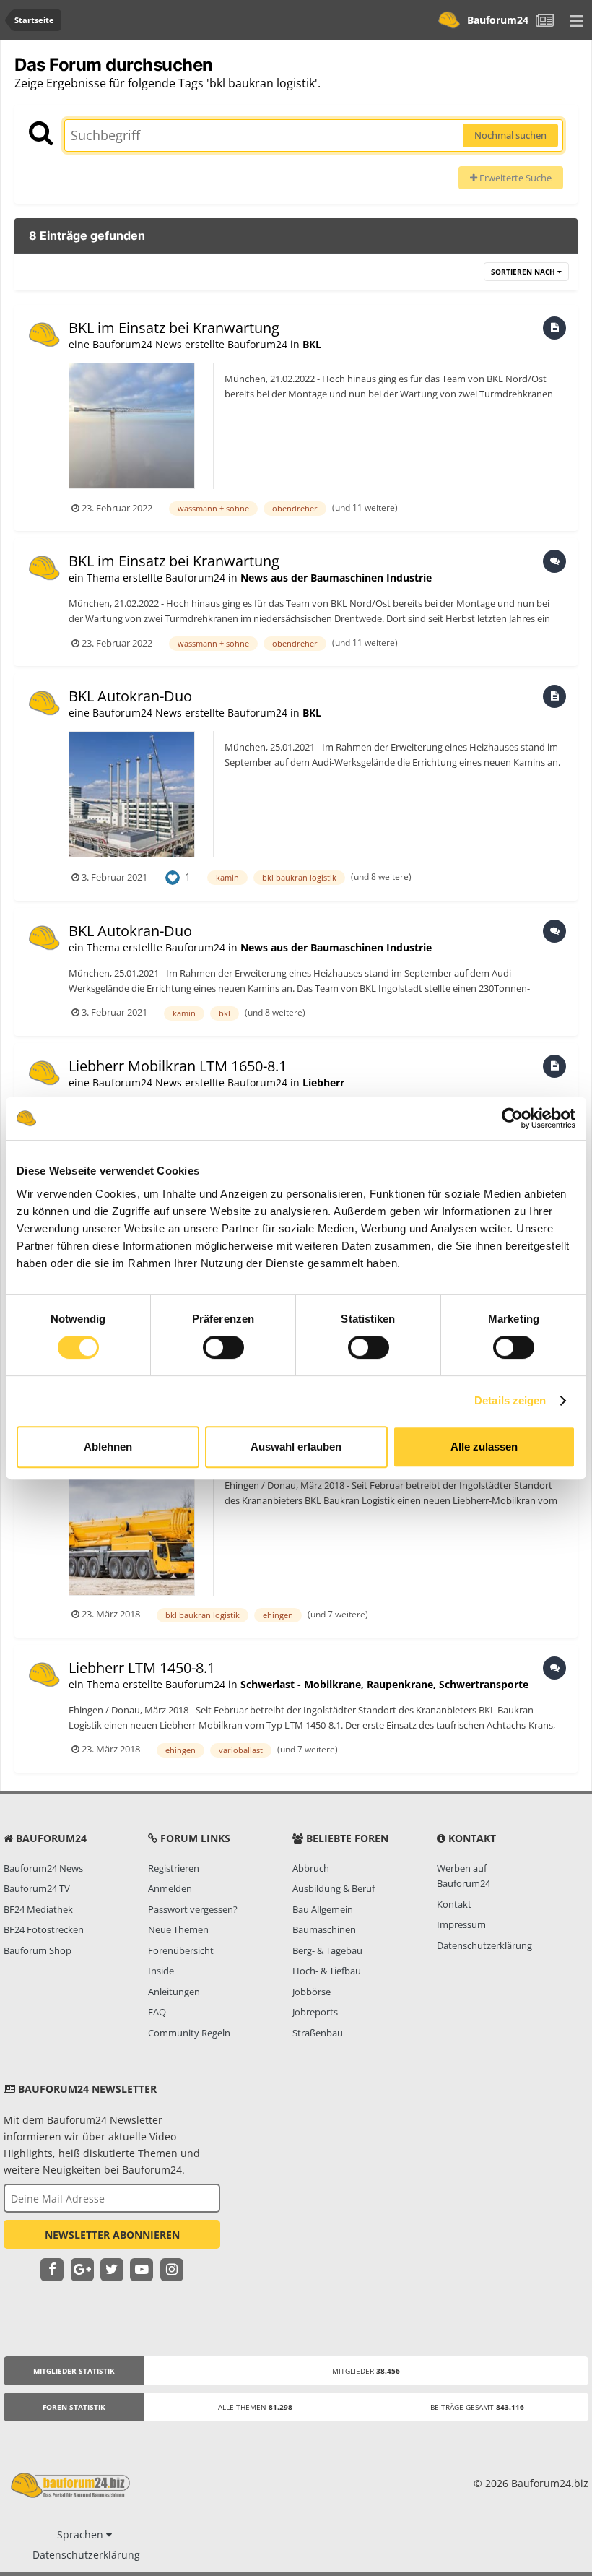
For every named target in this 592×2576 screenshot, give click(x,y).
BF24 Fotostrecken (44, 1929)
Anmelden (170, 1888)
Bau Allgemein (323, 1909)
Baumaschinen (324, 1929)
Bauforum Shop (38, 1950)
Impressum (461, 1924)
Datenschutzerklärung (484, 1945)
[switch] (223, 1347)
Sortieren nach (524, 272)
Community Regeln (189, 2033)
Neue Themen (178, 1929)
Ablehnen (108, 1447)
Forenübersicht (181, 1950)
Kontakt (454, 1904)
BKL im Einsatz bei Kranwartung (174, 328)
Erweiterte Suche (514, 178)
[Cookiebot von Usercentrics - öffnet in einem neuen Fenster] (512, 1118)
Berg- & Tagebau (327, 1950)
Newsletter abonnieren (112, 2235)
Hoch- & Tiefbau (327, 1971)
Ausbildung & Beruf (334, 1888)
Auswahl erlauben (296, 1447)
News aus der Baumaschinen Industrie (336, 578)
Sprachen (82, 2534)
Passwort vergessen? (193, 1909)
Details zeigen (510, 1400)
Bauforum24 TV (37, 1888)
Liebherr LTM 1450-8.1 (142, 1668)
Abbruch (311, 1868)
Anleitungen (174, 1992)
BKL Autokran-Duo (130, 696)
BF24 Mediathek (38, 1909)
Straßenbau (318, 2033)
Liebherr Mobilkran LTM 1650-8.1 (178, 1066)
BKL (312, 344)
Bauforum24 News (43, 1868)
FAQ (157, 2012)
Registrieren (174, 1868)
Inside (161, 1971)
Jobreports (315, 2012)
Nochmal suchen (510, 135)
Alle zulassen (484, 1447)
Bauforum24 (498, 20)
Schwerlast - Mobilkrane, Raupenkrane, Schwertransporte (384, 1684)
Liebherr (323, 1082)
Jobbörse (312, 1992)
